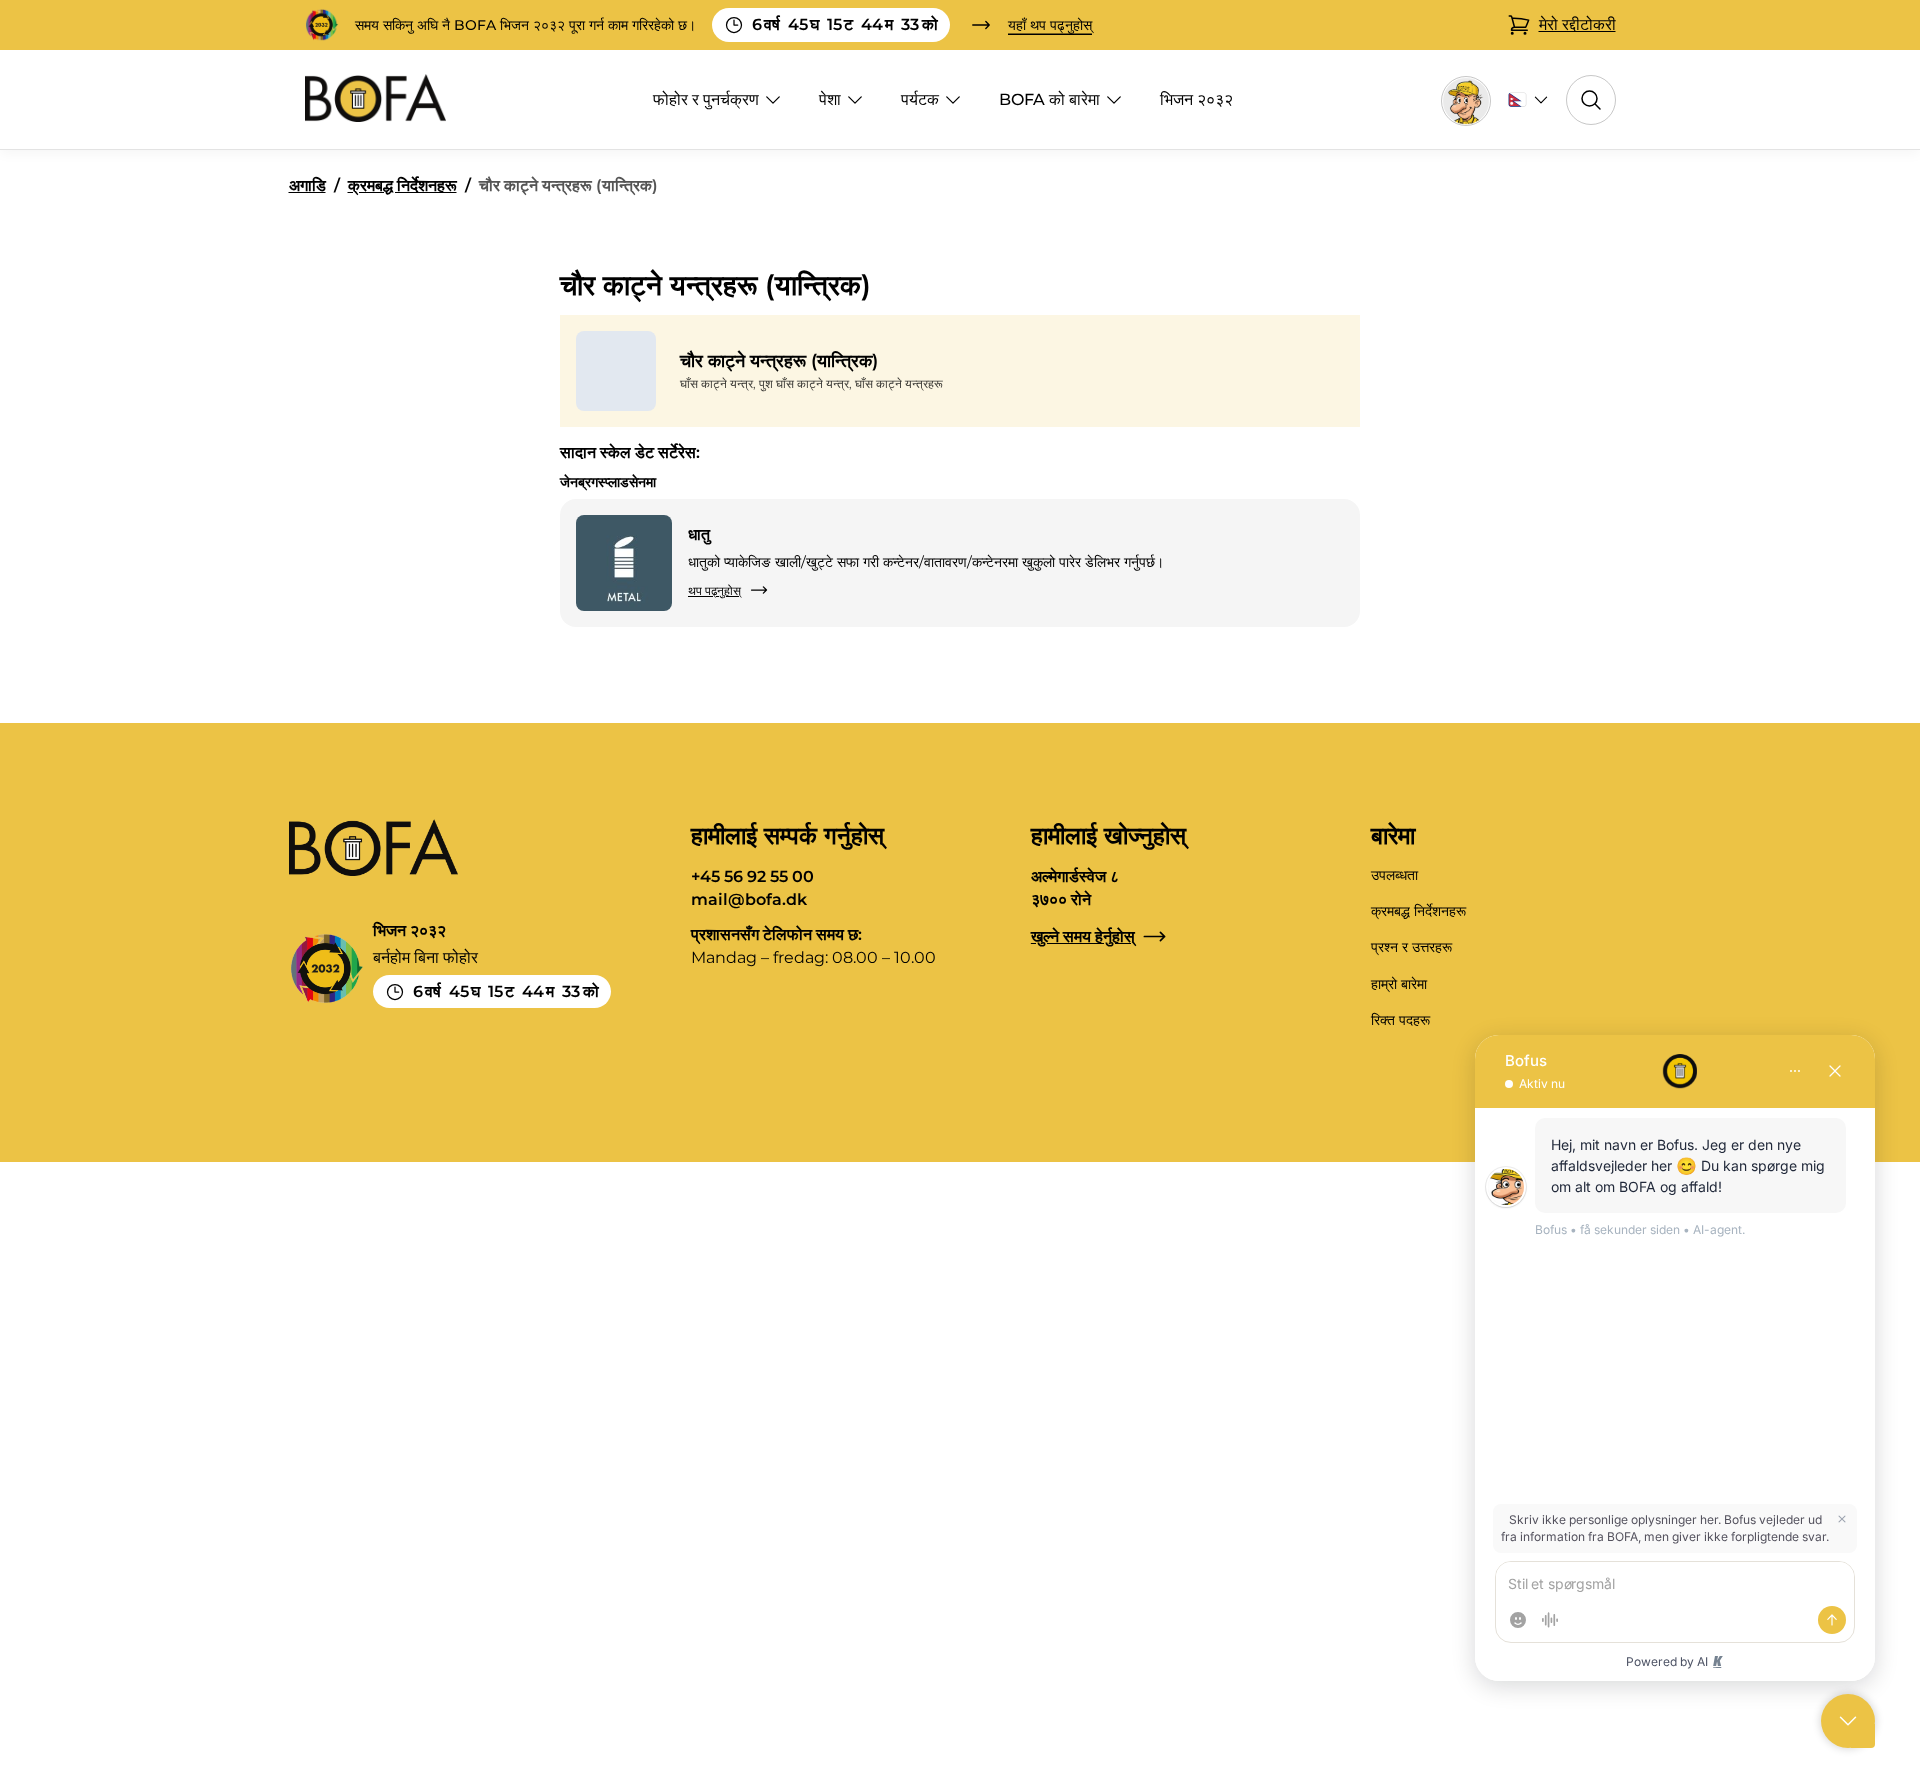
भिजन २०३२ (1196, 99)
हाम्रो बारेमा (1399, 984)
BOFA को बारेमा (1049, 99)
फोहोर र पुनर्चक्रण (706, 99)
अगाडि (307, 185)
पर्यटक (920, 99)
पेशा (830, 99)
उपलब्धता (1394, 875)
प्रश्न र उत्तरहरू (1411, 947)
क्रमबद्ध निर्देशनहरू (402, 185)
